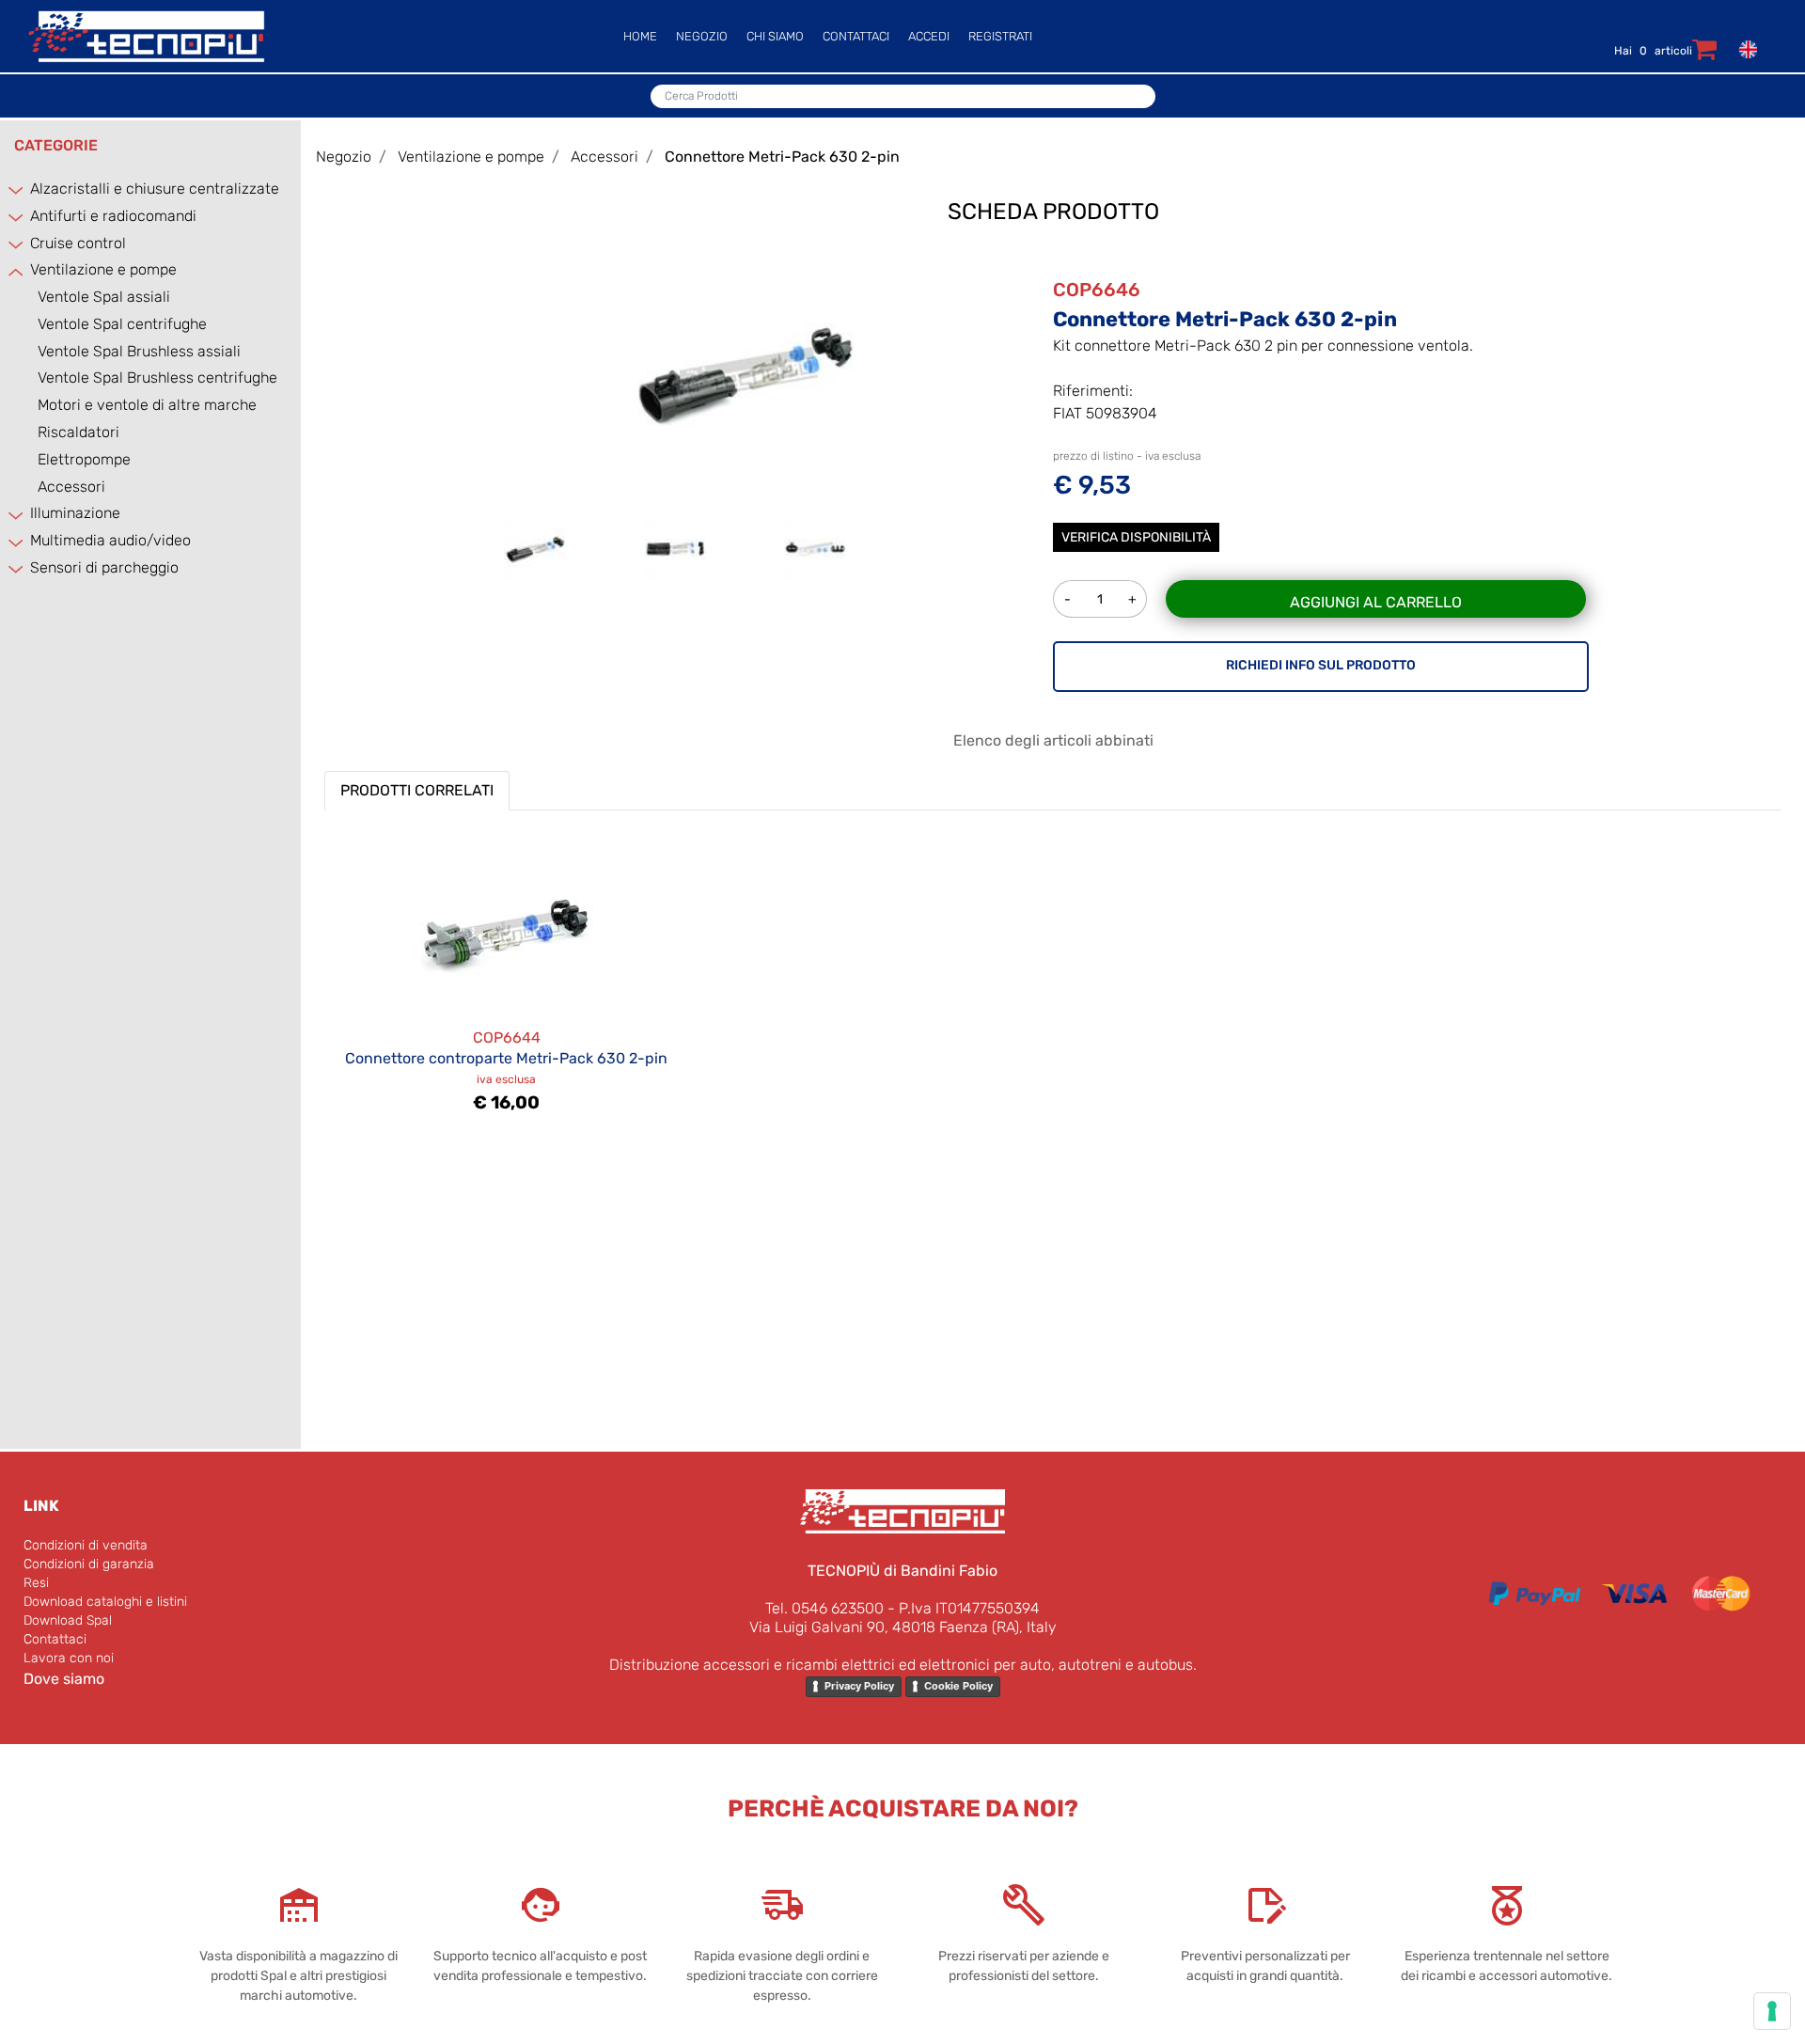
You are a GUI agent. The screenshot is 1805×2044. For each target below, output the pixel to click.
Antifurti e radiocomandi (113, 216)
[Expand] (17, 190)
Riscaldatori (78, 432)
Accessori (71, 487)
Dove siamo (64, 1679)
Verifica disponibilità (1136, 537)
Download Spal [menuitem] (68, 1620)
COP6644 (507, 1038)
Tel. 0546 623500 (824, 1608)
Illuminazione (75, 513)
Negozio (344, 157)
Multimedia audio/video (110, 540)
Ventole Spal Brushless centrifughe (157, 377)
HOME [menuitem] (640, 36)
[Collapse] (17, 271)
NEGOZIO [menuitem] (702, 36)
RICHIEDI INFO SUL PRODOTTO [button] (1321, 665)
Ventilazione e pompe (103, 269)
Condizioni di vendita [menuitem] (86, 1545)
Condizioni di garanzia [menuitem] (89, 1564)
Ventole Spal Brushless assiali (139, 351)
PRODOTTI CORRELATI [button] (417, 790)
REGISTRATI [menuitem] (1000, 36)
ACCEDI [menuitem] (929, 36)
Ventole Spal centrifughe (122, 324)
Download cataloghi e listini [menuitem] (105, 1602)
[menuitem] (1744, 48)
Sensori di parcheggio (104, 567)
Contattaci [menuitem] (55, 1639)
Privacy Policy (859, 1686)
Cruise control (78, 243)
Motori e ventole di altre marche (147, 405)
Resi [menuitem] (36, 1583)
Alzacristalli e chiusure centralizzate (155, 189)
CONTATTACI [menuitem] (856, 36)
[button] (746, 373)
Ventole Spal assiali (104, 297)
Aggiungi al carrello (1376, 602)
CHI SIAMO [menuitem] (775, 36)
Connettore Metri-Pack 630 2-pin (782, 157)
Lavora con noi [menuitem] (69, 1658)
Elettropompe (84, 459)
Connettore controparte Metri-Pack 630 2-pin (506, 1058)
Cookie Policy (958, 1686)
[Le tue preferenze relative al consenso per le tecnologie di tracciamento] (1772, 2011)
